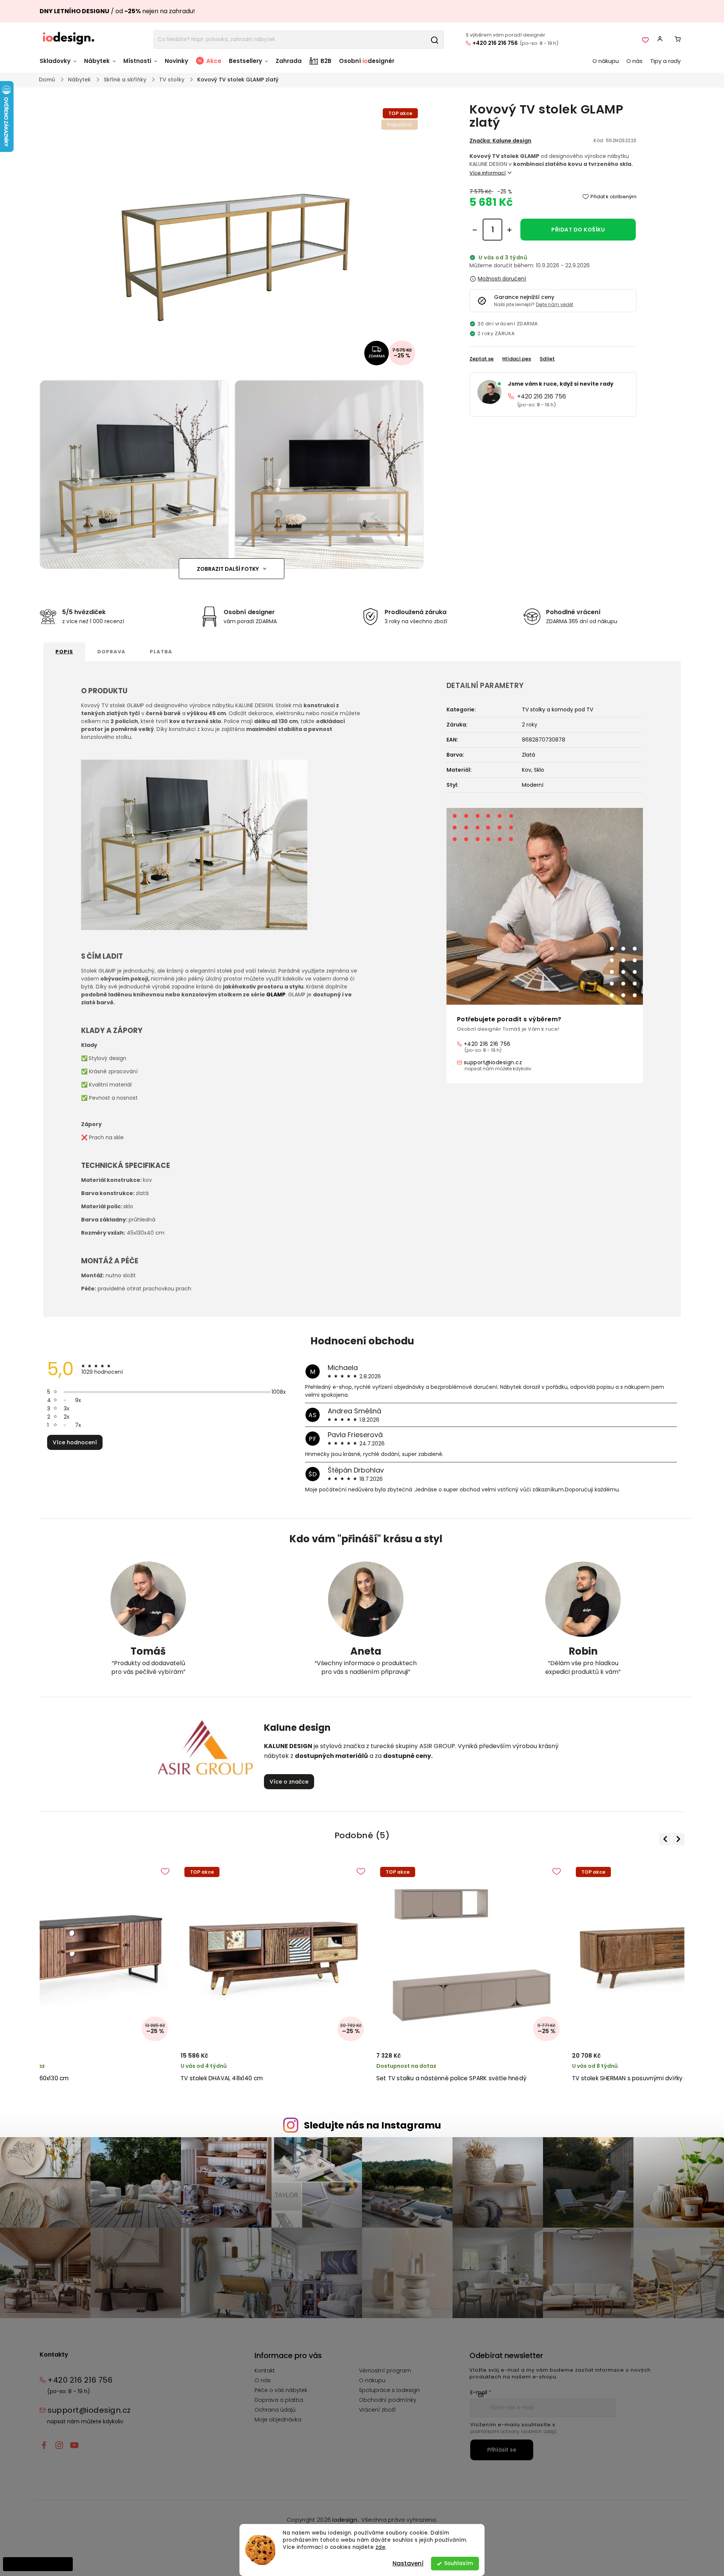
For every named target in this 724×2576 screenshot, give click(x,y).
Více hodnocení (75, 1442)
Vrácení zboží (377, 2410)
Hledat (434, 40)
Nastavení (408, 2563)
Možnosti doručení (502, 279)
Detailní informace (553, 173)
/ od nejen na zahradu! (117, 11)
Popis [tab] (64, 652)
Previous (666, 1839)
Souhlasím (459, 2563)
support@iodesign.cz (493, 1062)
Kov (527, 770)
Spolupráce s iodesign (389, 2390)
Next (677, 1839)
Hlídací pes (517, 359)
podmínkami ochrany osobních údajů (513, 2431)
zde (381, 2547)
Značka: (500, 141)
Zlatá (528, 755)
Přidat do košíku (578, 230)
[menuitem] (60, 65)
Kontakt (265, 2371)
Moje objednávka (278, 2420)
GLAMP (276, 995)
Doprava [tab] (111, 652)
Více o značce (289, 1782)
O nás (263, 2380)
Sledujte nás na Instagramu (373, 2125)
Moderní (533, 785)
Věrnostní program (385, 2371)
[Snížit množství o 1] (475, 230)
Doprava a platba (279, 2400)
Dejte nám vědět (555, 304)
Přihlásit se (502, 2450)
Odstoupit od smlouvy (38, 2564)
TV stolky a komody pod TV (558, 710)
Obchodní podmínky (388, 2400)
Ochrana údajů (275, 2410)
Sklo (539, 770)
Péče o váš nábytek (281, 2390)
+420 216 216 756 (495, 43)
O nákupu (372, 2380)
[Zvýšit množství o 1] (509, 230)
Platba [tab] (161, 652)
